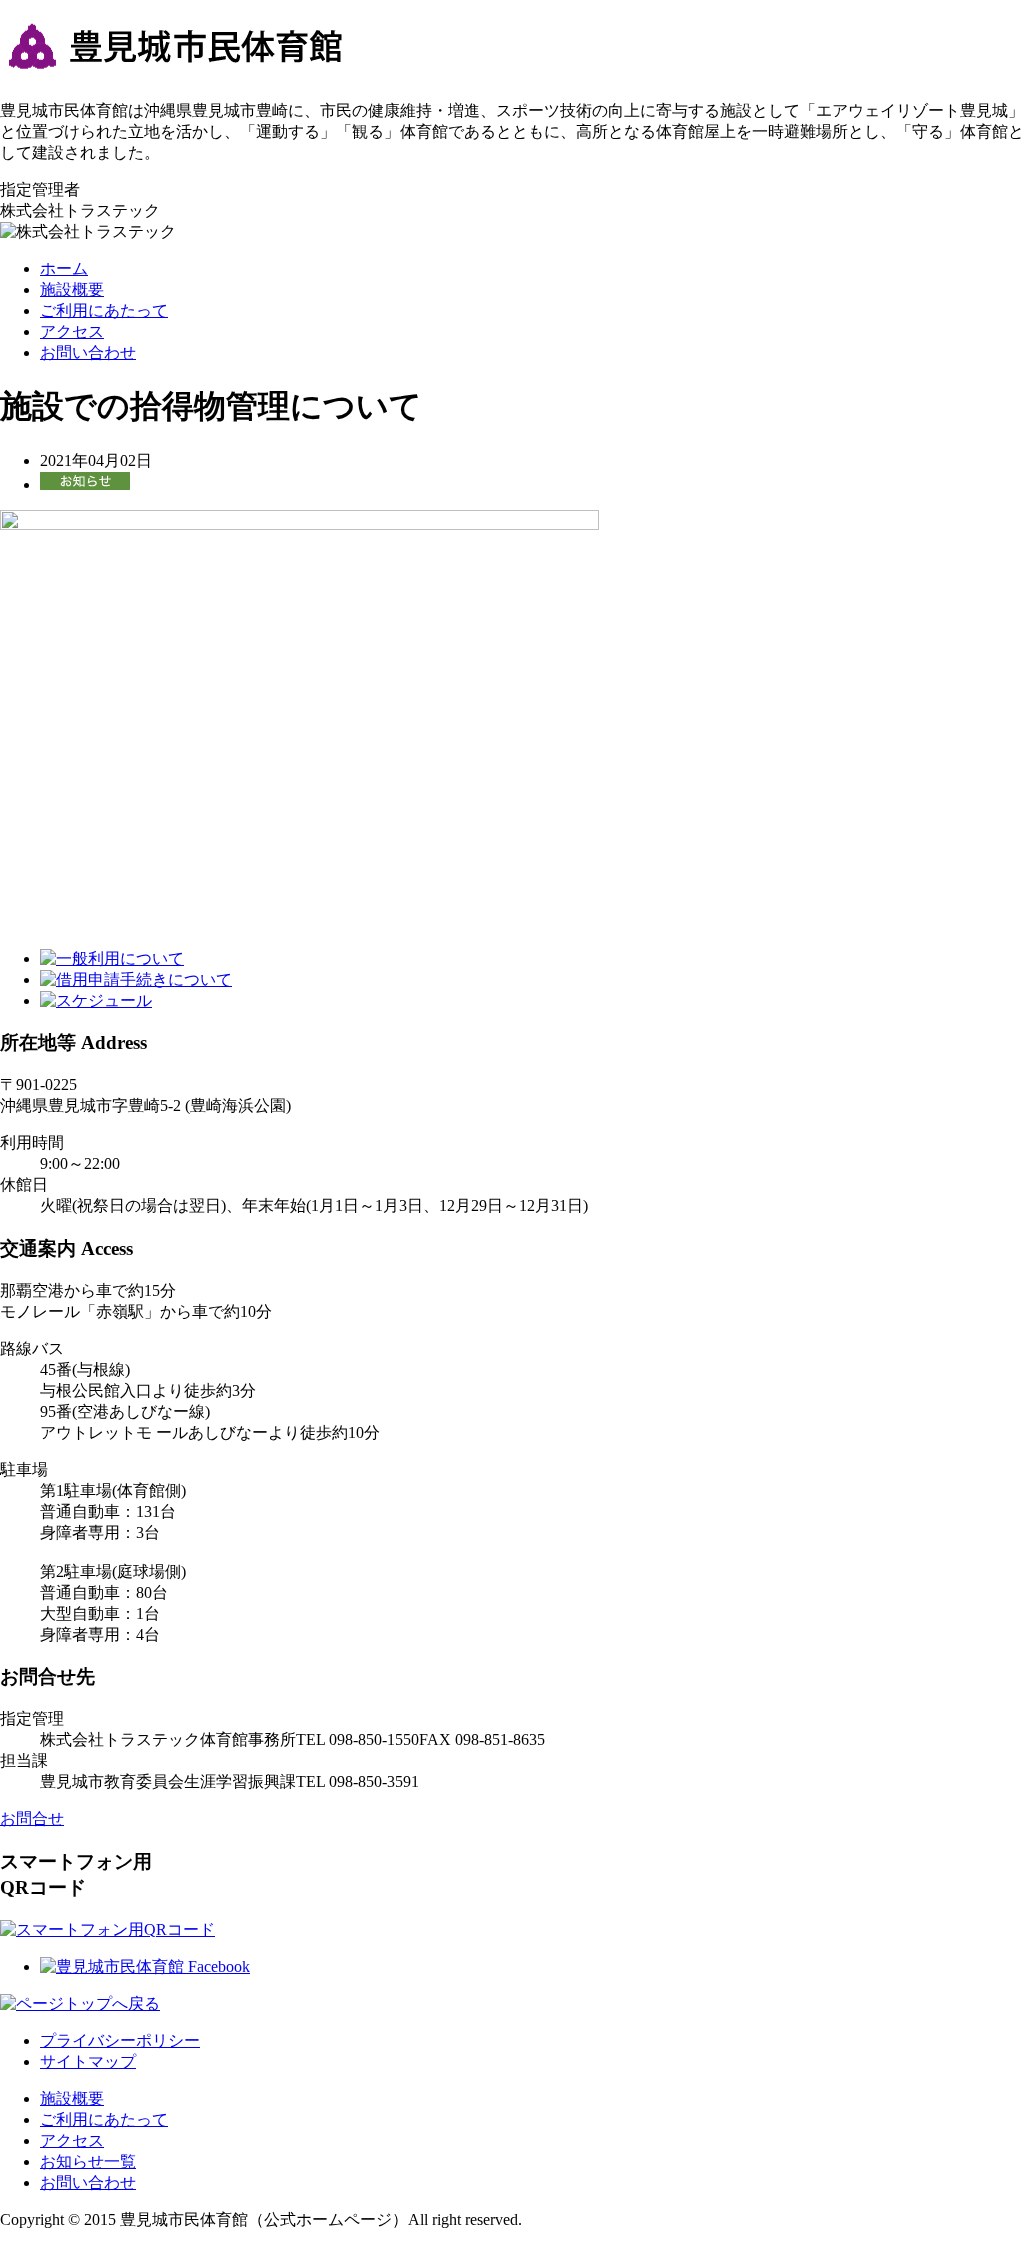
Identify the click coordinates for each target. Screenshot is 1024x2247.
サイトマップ (88, 2061)
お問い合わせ (88, 352)
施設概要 (72, 289)
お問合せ (32, 1818)
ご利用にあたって (104, 310)
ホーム (64, 268)
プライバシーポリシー (120, 2040)
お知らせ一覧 (88, 2161)
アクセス (72, 331)
